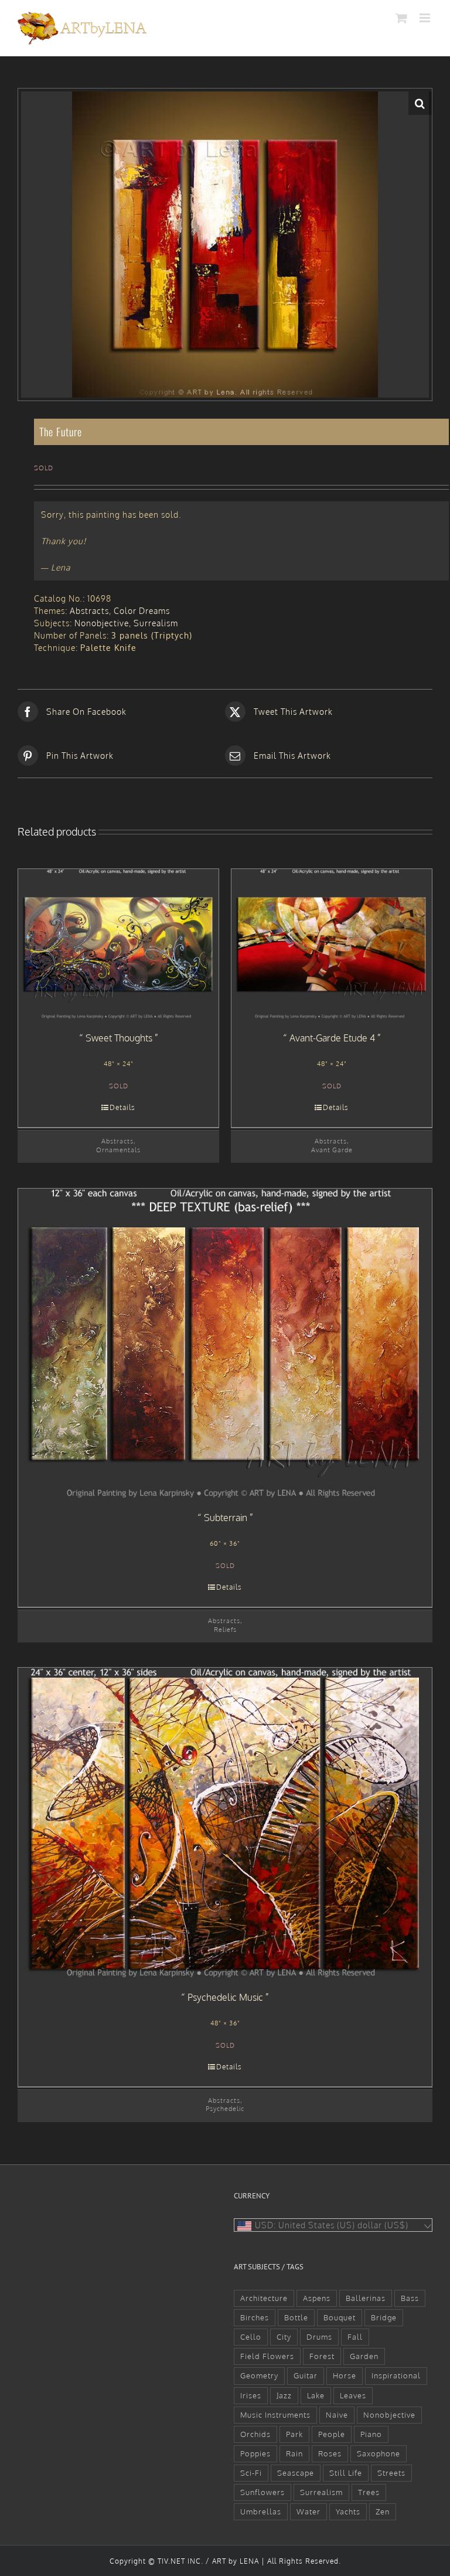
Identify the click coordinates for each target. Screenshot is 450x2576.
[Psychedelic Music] (225, 1823)
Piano (371, 2434)
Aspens (317, 2298)
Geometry (259, 2375)
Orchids (255, 2434)
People (332, 2434)
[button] (420, 103)
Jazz (284, 2395)
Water (308, 2511)
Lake (316, 2395)
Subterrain (226, 1518)
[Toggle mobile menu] (426, 18)
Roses (330, 2453)
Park (294, 2434)
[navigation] (333, 2225)
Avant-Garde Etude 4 (332, 1038)
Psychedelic (225, 2108)
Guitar (306, 2375)
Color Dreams (142, 611)
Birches (255, 2317)
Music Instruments (275, 2415)
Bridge (384, 2317)
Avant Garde (332, 1150)
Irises (251, 2395)
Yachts (348, 2511)
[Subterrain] (225, 1344)
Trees (369, 2492)
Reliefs (225, 1629)
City (284, 2337)
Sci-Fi (251, 2473)
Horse (345, 2375)
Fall (355, 2337)
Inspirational (396, 2375)
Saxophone (379, 2453)
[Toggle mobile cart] (402, 18)
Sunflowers (262, 2492)
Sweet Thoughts (119, 1038)
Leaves (353, 2395)
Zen (383, 2511)
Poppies (255, 2453)
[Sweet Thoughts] (118, 944)
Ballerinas (366, 2298)
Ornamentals (118, 1150)
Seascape (296, 2473)
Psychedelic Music (225, 1997)
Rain (294, 2453)
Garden (364, 2356)
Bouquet (340, 2317)
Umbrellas (261, 2511)
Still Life (346, 2473)
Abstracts (89, 611)
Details (122, 1107)
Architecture (264, 2298)
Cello (251, 2337)
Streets (391, 2473)
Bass (410, 2298)
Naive (337, 2415)
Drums (319, 2337)
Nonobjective (102, 623)
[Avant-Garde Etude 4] (332, 944)
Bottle (296, 2317)
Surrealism (156, 623)
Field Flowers (267, 2356)
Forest (322, 2356)
